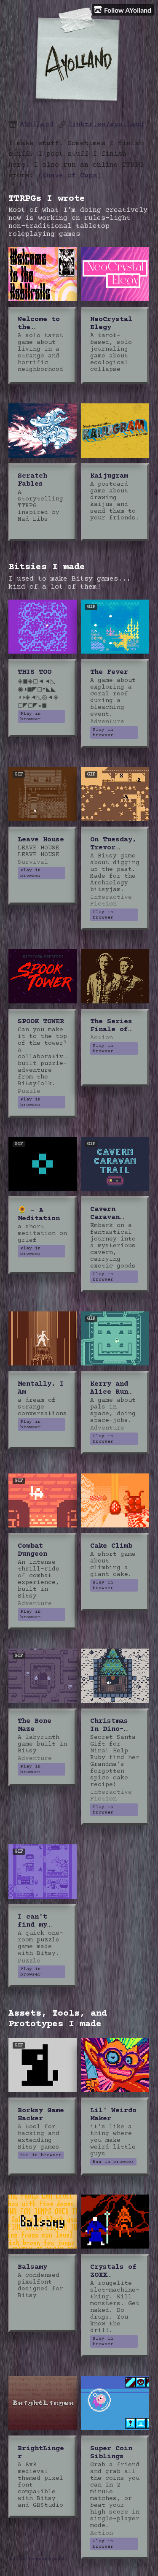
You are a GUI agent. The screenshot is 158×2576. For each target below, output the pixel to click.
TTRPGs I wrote (47, 199)
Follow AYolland (128, 10)
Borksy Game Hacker (41, 2115)
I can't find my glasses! (35, 1925)
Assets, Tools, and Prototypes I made (58, 2019)
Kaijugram (109, 476)
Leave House (41, 840)
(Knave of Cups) (70, 176)
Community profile (46, 2558)
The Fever (109, 672)
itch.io (15, 2558)
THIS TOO (35, 672)
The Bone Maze (35, 1725)
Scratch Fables (32, 480)
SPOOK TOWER (41, 1022)
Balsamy (32, 2267)
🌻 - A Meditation (39, 1215)
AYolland (37, 125)
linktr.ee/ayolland (106, 125)
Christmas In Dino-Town (109, 1729)
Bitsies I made (47, 567)
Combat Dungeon (32, 1550)
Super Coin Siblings (111, 2453)
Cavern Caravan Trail (105, 1218)
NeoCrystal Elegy (111, 324)
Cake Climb (111, 1546)
